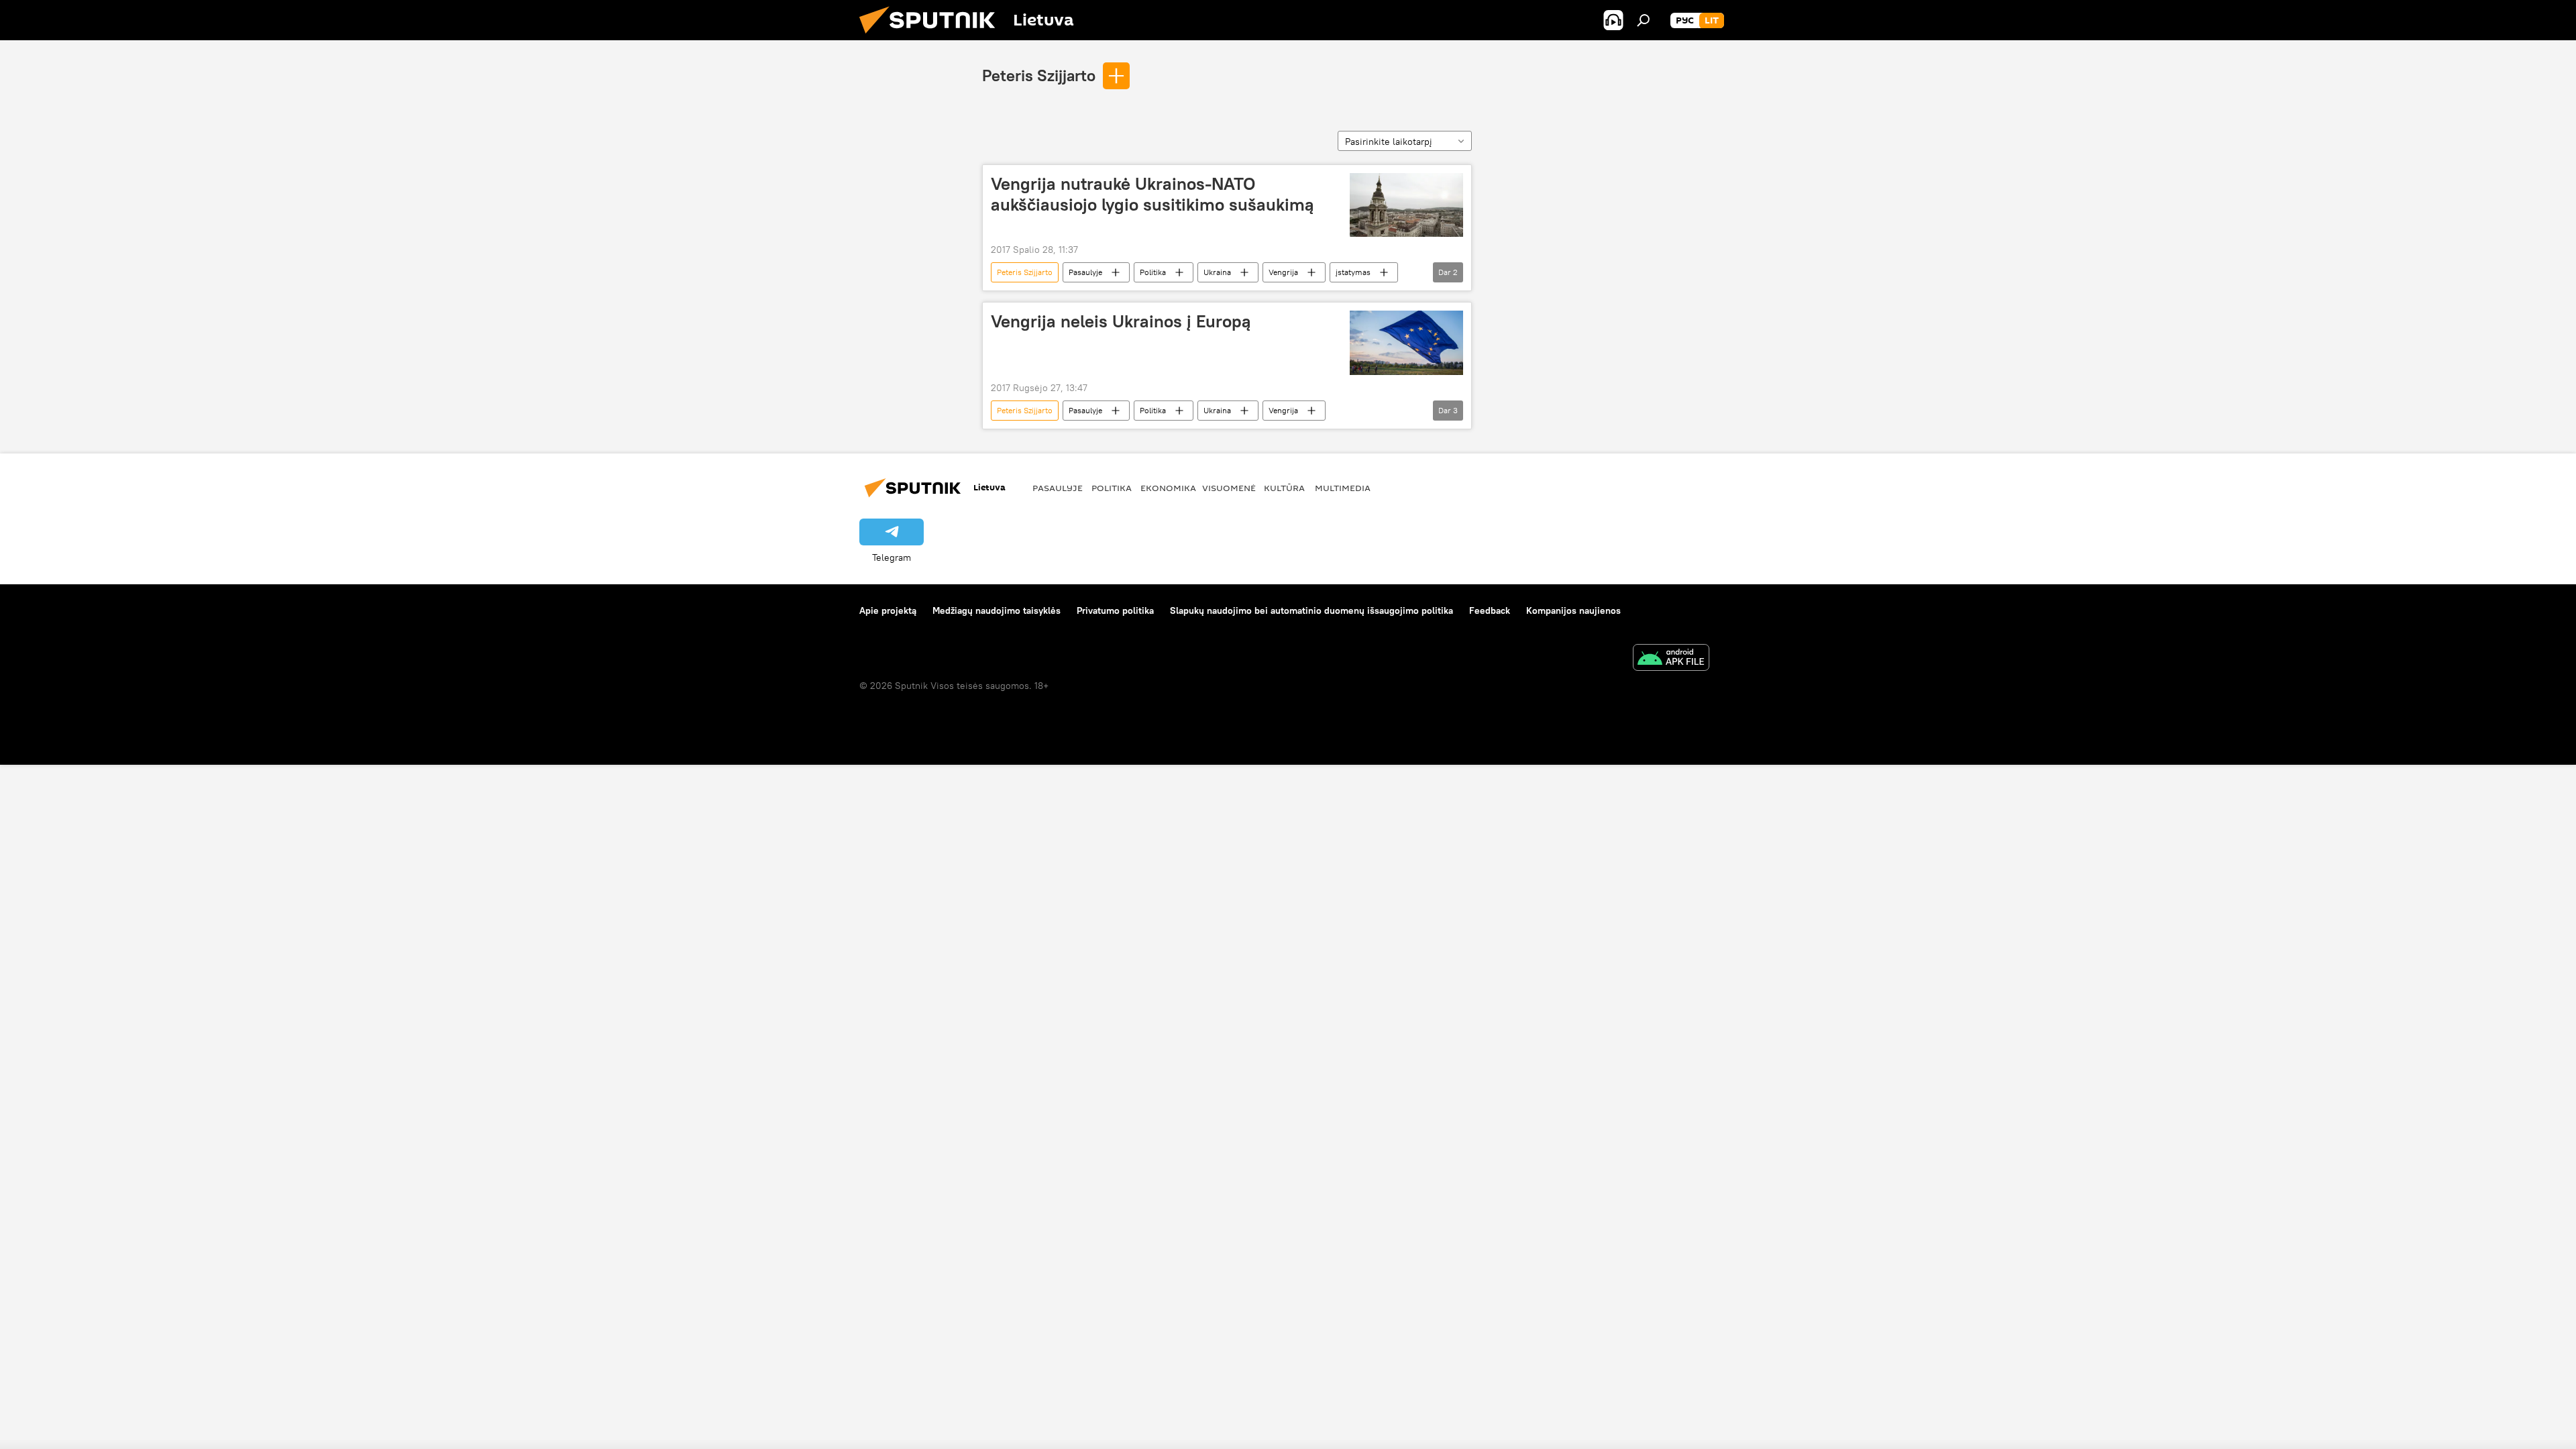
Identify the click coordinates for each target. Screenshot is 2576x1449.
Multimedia (1343, 488)
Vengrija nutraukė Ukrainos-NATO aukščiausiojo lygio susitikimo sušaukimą (1152, 194)
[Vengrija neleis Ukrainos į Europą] (1406, 342)
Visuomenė (1229, 488)
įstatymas (1353, 272)
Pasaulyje (1085, 272)
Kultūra (1284, 488)
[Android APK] (1671, 659)
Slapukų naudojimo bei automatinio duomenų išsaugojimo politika (1311, 610)
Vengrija (1283, 272)
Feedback (1490, 610)
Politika (1153, 272)
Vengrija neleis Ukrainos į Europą (1121, 321)
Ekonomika (1168, 488)
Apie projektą (888, 610)
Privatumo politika (1115, 610)
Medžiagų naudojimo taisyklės (997, 610)
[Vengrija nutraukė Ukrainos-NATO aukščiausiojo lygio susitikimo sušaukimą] (1406, 205)
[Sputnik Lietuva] (932, 37)
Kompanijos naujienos (1573, 610)
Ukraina (1217, 272)
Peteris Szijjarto (1039, 75)
